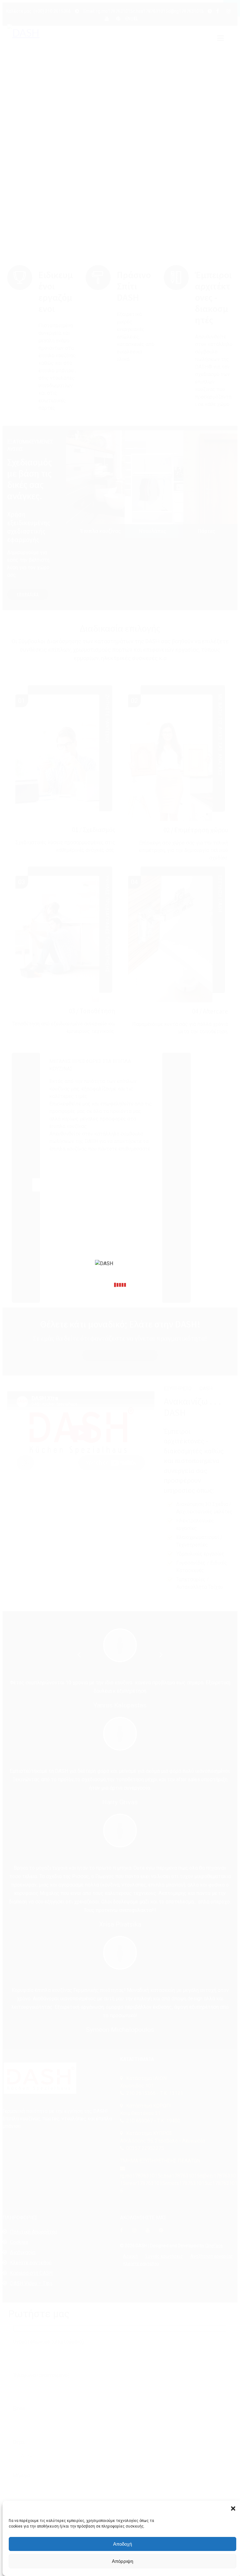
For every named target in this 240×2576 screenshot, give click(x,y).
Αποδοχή (122, 2544)
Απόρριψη (122, 2561)
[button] (233, 2508)
